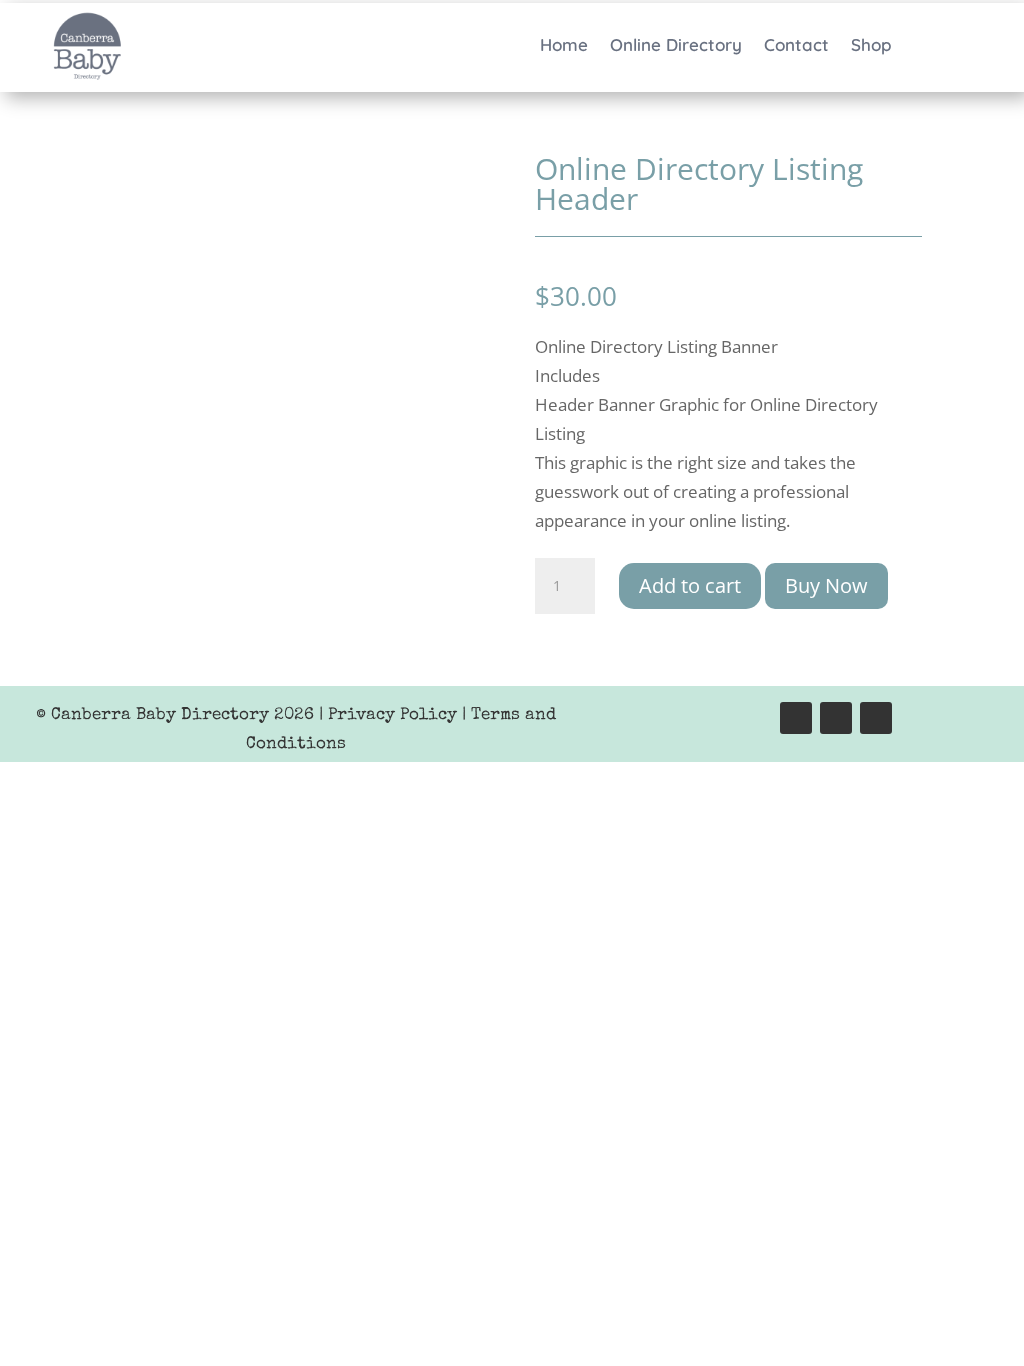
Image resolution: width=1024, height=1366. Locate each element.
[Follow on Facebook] (796, 718)
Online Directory (676, 46)
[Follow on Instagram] (836, 718)
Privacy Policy (392, 715)
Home (564, 46)
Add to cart (690, 585)
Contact (796, 46)
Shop (871, 46)
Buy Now (826, 585)
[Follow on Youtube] (876, 718)
